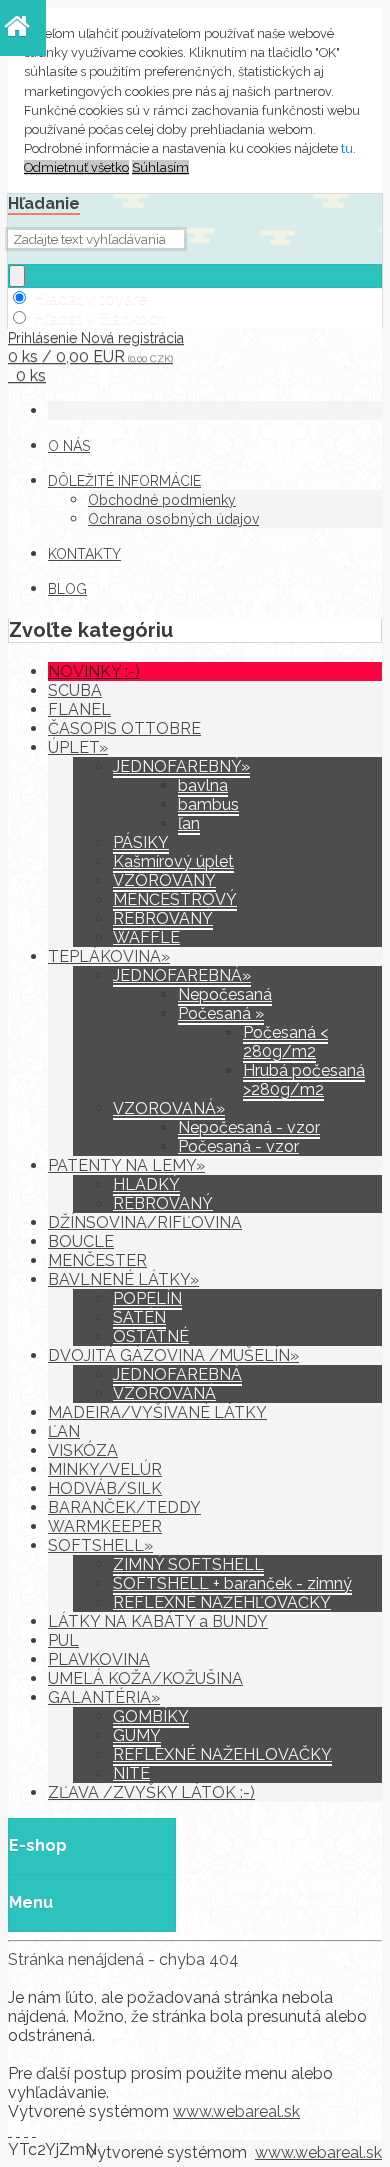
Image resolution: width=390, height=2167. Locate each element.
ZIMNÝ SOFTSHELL (188, 1564)
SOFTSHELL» (100, 1545)
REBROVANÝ (163, 918)
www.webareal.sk (236, 2111)
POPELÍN (147, 1298)
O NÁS (69, 446)
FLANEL (79, 709)
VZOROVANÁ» (169, 1108)
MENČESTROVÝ (175, 899)
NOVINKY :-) (94, 671)
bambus (208, 804)
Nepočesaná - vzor (249, 1127)
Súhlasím (160, 167)
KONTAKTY (84, 554)
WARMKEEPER (105, 1526)
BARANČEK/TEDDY (124, 1507)
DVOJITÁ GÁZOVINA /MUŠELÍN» (173, 1355)
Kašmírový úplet (173, 861)
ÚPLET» (78, 747)
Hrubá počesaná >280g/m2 (304, 1080)
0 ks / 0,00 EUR (90, 356)
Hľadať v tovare (90, 298)
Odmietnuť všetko (76, 167)
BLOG (67, 589)
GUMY (137, 1735)
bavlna (203, 785)
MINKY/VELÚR (105, 1469)
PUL (63, 1640)
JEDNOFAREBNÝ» (181, 766)
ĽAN (64, 1431)
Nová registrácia (132, 338)
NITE (131, 1773)
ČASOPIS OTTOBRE (124, 728)
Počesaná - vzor (238, 1146)
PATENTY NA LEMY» (126, 1165)
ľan (189, 823)
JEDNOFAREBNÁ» (182, 975)
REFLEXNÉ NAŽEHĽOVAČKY (222, 1602)
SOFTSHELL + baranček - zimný (232, 1583)
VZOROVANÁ (164, 1393)
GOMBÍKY (151, 1716)
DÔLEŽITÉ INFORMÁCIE (124, 481)
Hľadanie (44, 203)
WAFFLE (146, 937)
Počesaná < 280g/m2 (285, 1042)
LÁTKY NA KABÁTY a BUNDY (158, 1621)
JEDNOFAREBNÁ (177, 1374)
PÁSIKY (141, 842)
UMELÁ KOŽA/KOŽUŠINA (145, 1678)
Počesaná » (221, 1013)
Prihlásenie (44, 338)
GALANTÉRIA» (104, 1697)
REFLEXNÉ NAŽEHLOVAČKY (222, 1754)
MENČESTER (97, 1260)
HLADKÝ (146, 1184)
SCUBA (75, 690)
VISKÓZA (83, 1450)
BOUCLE (81, 1241)
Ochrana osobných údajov (173, 519)
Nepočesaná (225, 994)
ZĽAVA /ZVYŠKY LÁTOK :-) (151, 1792)
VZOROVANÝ (164, 880)
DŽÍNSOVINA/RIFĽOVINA (145, 1222)
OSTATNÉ (151, 1336)
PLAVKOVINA (99, 1659)
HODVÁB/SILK (105, 1488)
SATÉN (139, 1317)
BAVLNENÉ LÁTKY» (123, 1279)
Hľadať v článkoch (99, 318)
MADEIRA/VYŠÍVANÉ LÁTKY (157, 1412)
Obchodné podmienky (162, 500)
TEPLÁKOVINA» (109, 956)
